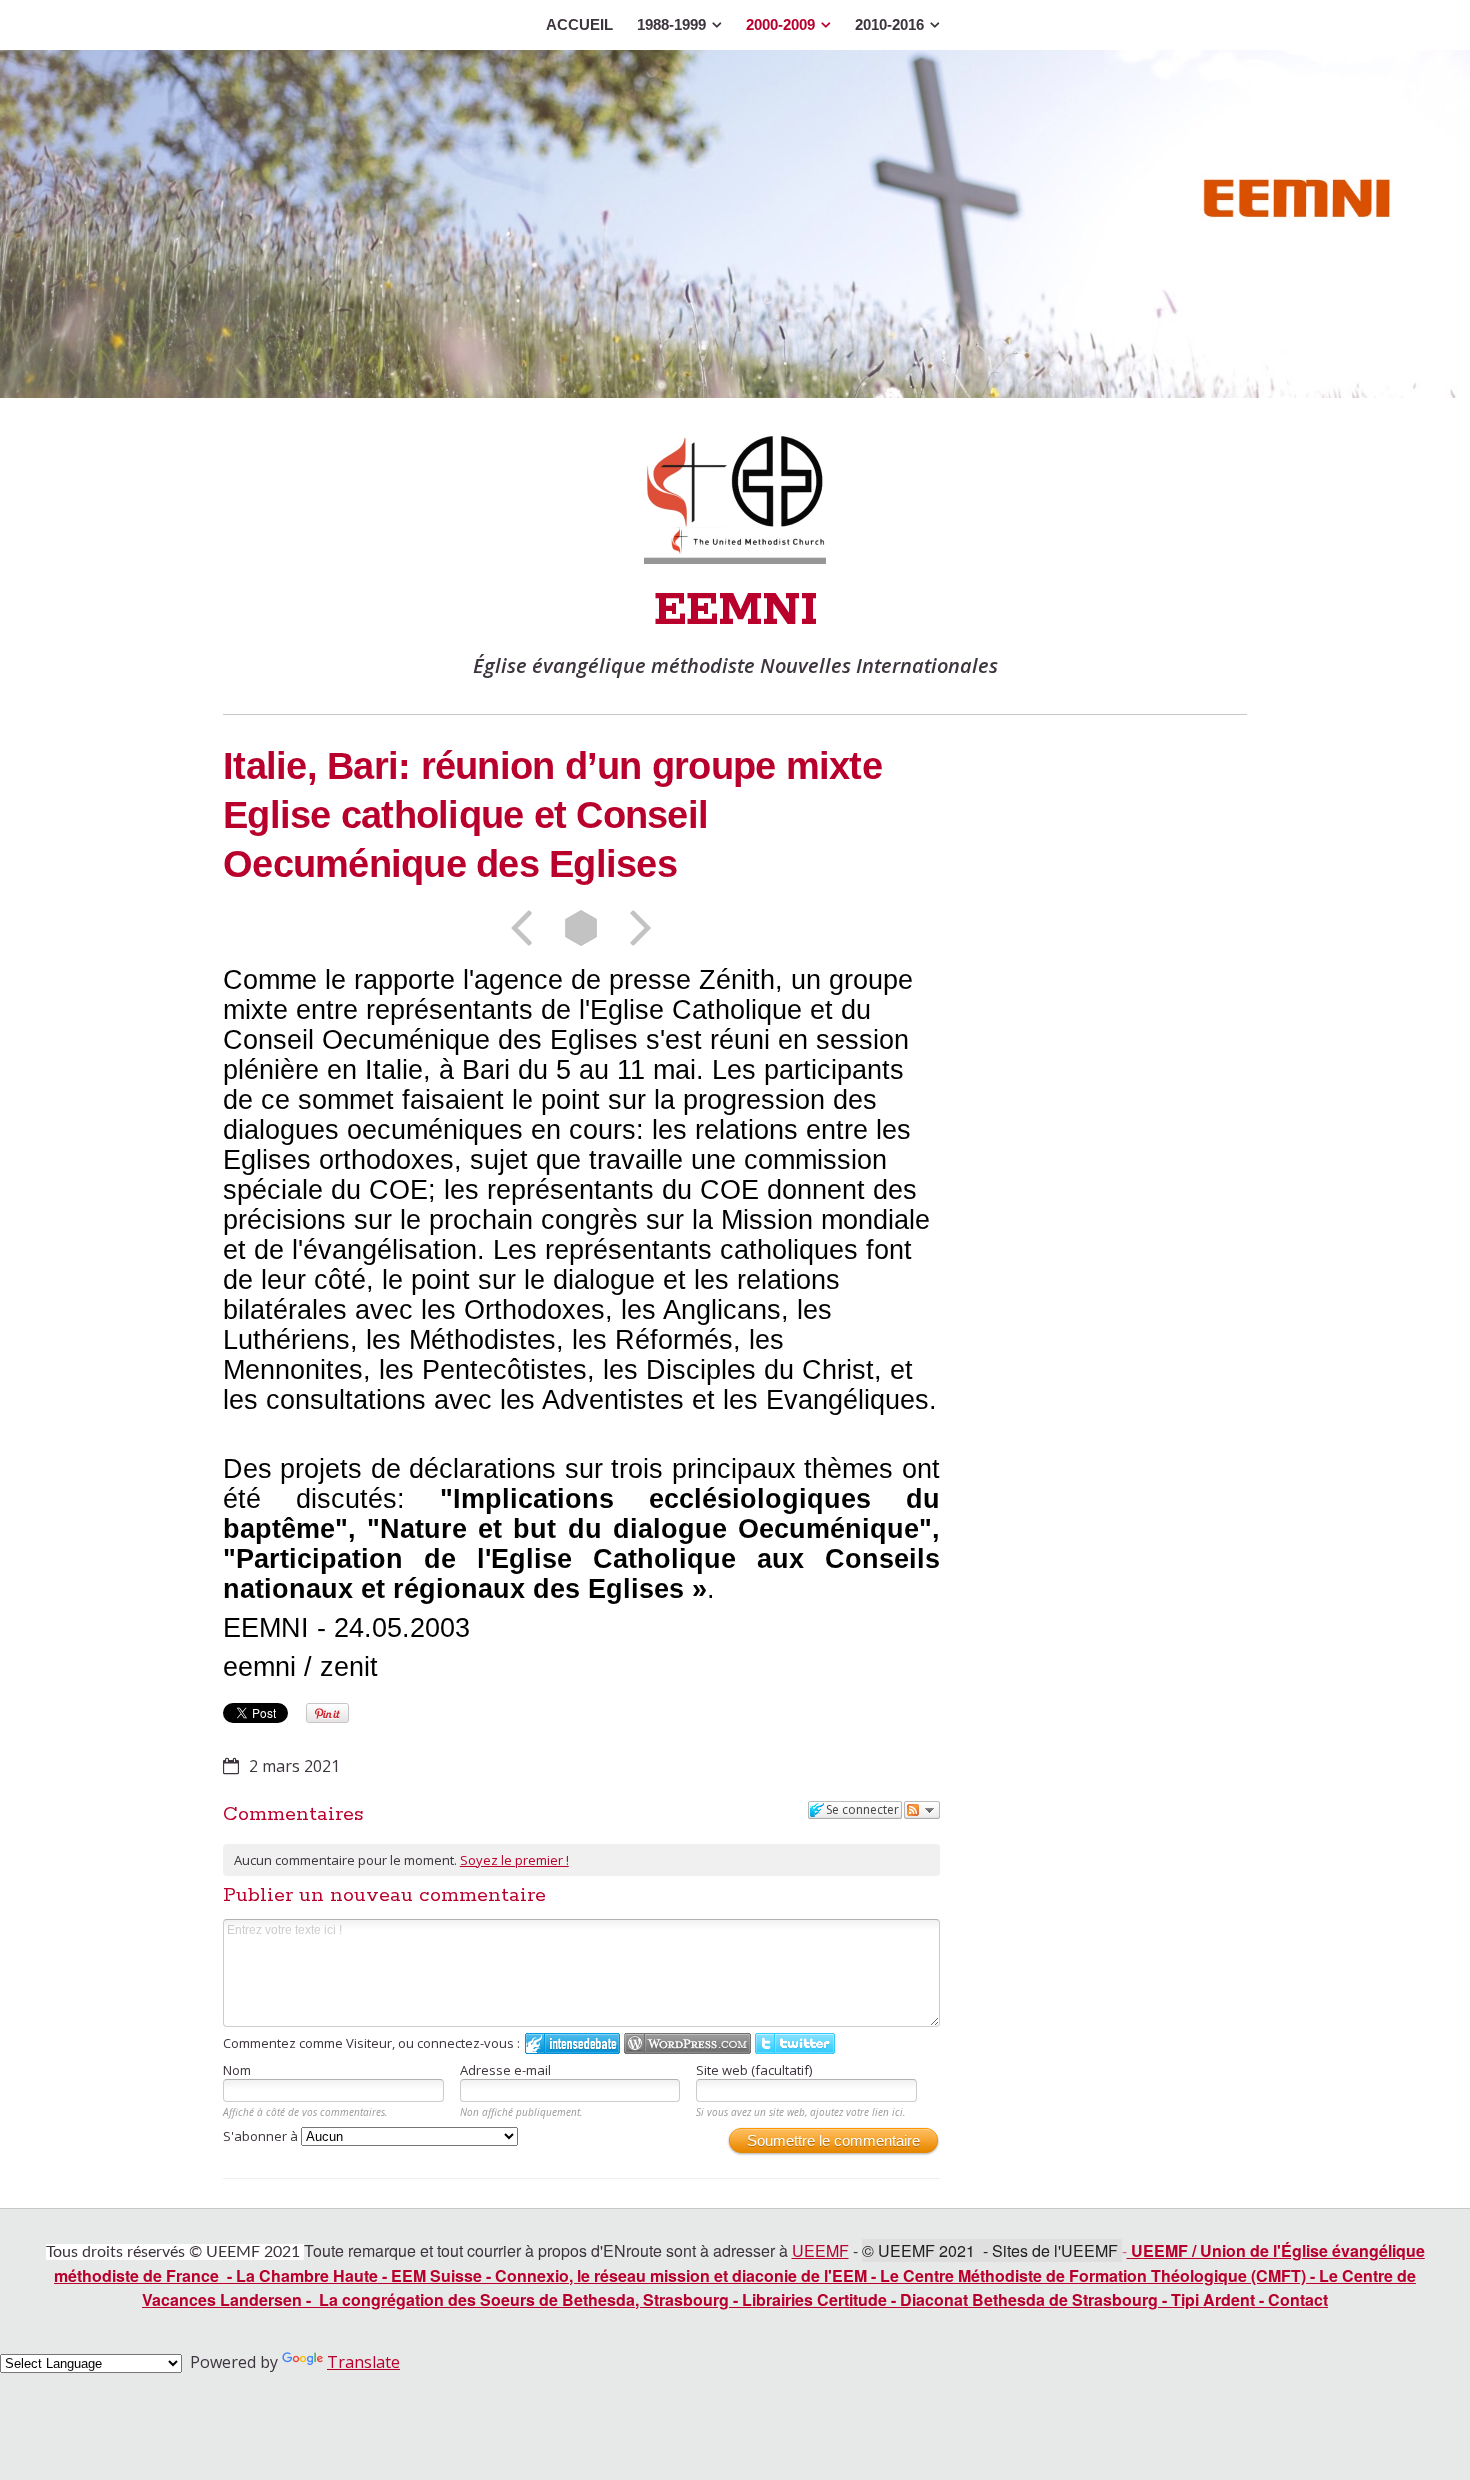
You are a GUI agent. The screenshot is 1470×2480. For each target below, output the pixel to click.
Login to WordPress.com (687, 2043)
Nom (237, 2070)
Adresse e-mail (505, 2070)
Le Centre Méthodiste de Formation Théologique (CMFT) (1093, 2275)
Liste (581, 928)
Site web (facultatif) (754, 2070)
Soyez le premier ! (514, 1860)
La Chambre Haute (307, 2275)
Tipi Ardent (1213, 2299)
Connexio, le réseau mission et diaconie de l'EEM (681, 2275)
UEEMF (820, 2250)
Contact (1298, 2299)
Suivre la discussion (922, 1810)
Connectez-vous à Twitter (795, 2043)
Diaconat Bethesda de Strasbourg (1029, 2299)
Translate (363, 2362)
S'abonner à (262, 2136)
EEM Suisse (436, 2275)
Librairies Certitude (814, 2299)
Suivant (634, 928)
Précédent (528, 928)
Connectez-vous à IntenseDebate (572, 2043)
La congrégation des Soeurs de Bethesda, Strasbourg (524, 2299)
